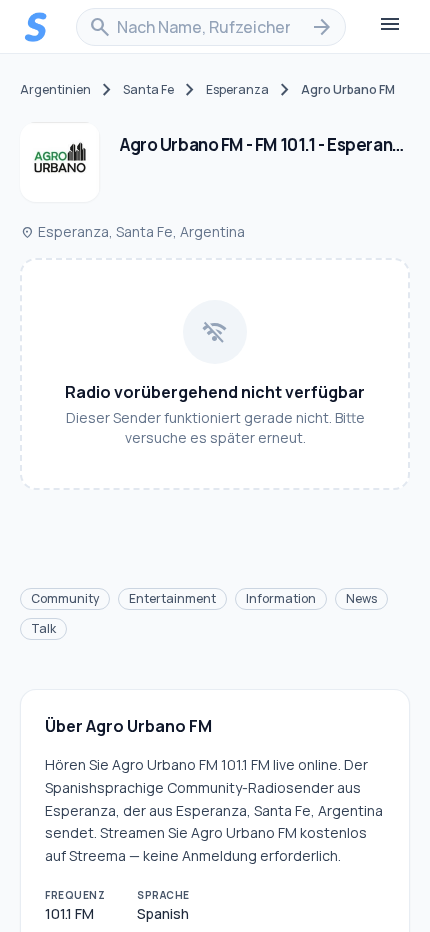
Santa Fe (148, 90)
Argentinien (55, 90)
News (361, 598)
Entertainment (172, 598)
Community (65, 598)
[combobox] (211, 27)
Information (281, 598)
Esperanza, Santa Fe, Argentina (132, 231)
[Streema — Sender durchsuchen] (36, 27)
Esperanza (237, 90)
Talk (43, 628)
